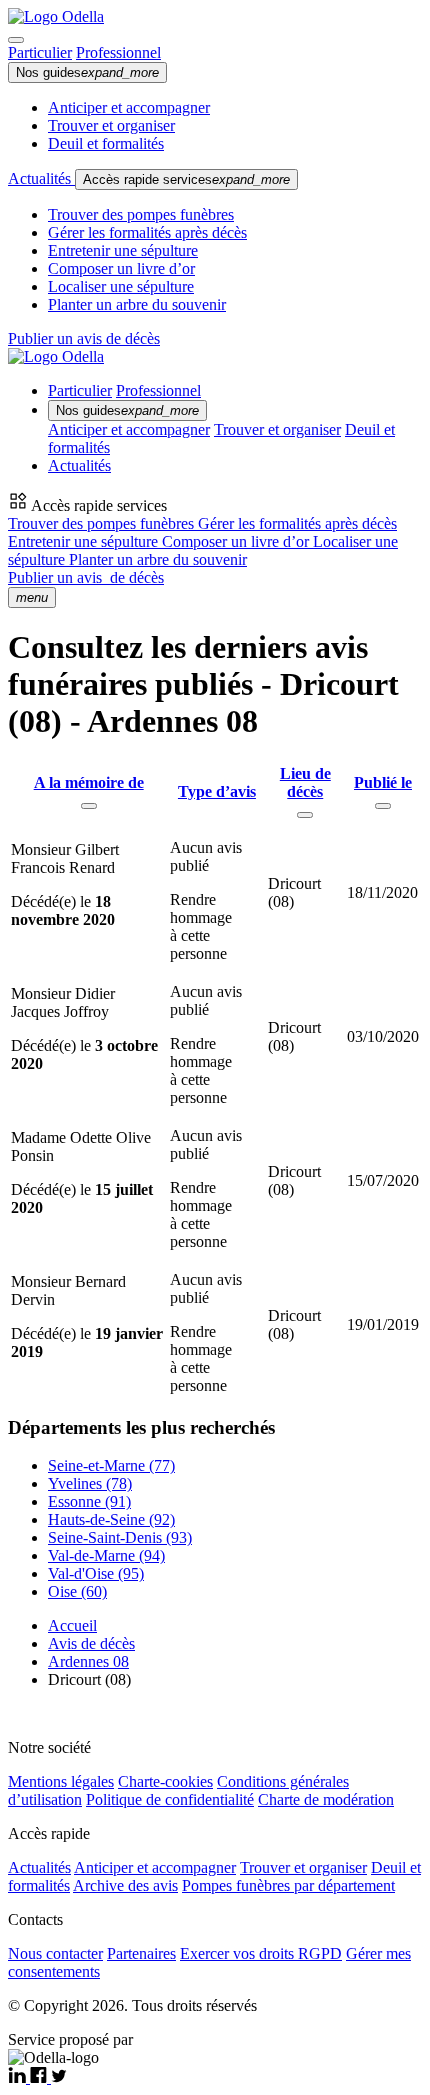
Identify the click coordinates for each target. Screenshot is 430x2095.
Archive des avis (125, 1885)
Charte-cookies (165, 1781)
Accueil (72, 1625)
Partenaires (141, 1953)
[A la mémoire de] (89, 806)
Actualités (41, 178)
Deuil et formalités (106, 143)
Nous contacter (55, 1953)
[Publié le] (383, 806)
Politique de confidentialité (170, 1799)
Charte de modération (326, 1799)
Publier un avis (86, 577)
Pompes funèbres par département (288, 1885)
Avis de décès (91, 1643)
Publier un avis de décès (84, 338)
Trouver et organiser (111, 125)
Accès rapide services (186, 179)
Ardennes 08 (88, 1661)
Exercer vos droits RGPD (261, 1953)
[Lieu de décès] (305, 815)
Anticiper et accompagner (129, 107)
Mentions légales (61, 1781)
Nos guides (87, 72)
